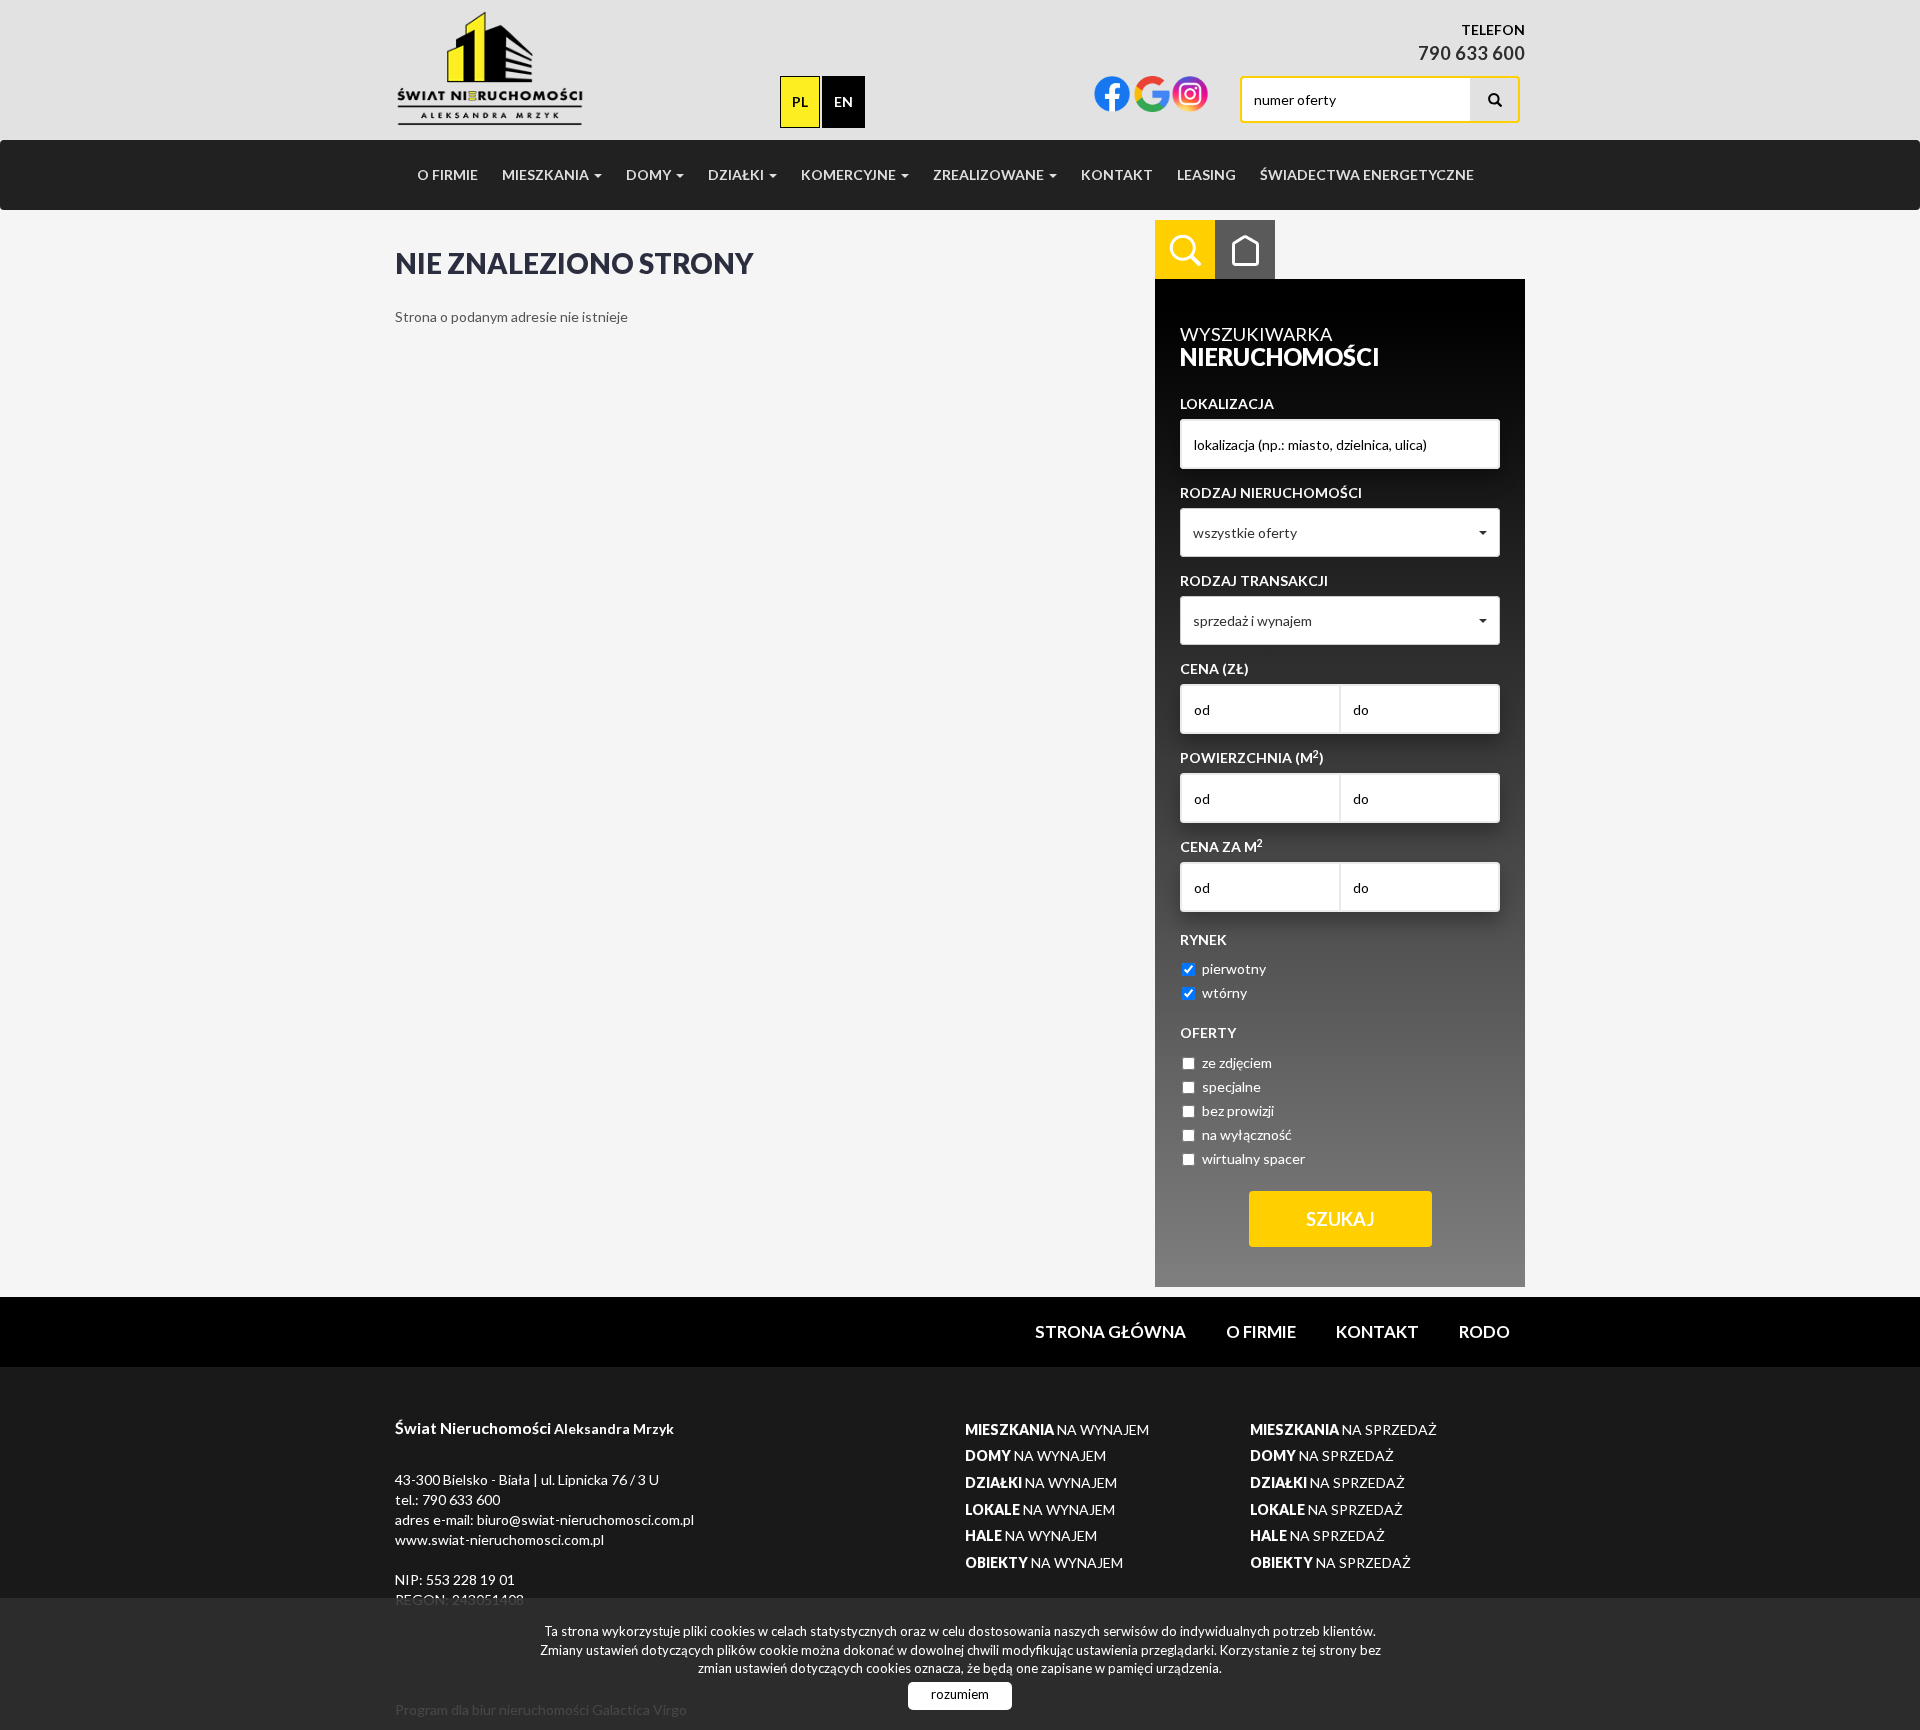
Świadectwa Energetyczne (1367, 174)
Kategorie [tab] (1245, 250)
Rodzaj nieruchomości (1271, 492)
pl (800, 101)
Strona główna (1110, 1331)
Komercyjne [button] (850, 174)
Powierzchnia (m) (1252, 757)
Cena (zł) (1214, 668)
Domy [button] (650, 174)
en (843, 101)
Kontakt (1117, 174)
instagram (1190, 96)
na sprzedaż (1343, 1429)
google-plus (1152, 96)
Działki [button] (737, 174)
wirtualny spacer (1253, 1158)
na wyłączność (1247, 1134)
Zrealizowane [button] (990, 174)
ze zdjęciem (1237, 1062)
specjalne (1231, 1086)
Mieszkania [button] (547, 174)
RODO (1484, 1331)
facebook (1112, 96)
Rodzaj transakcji (1254, 580)
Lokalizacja (1227, 403)
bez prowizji (1238, 1110)
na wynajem (1057, 1429)
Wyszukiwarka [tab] (1185, 250)
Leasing (1206, 174)
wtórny (1224, 992)
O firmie (447, 174)
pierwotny (1234, 968)
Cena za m (1221, 846)
